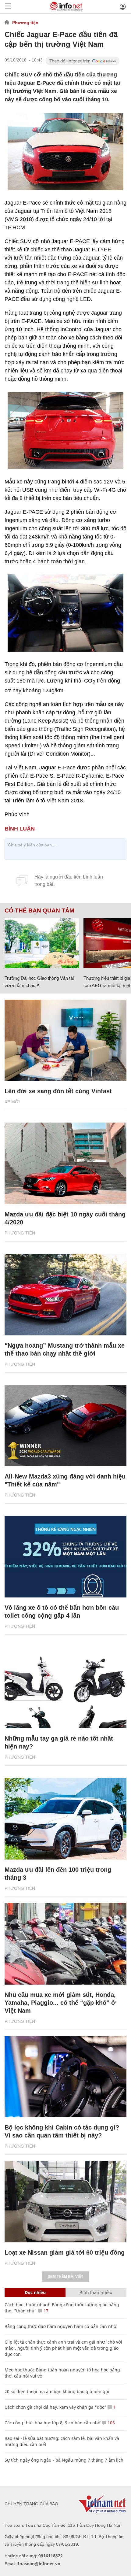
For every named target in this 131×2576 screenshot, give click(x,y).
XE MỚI (12, 1102)
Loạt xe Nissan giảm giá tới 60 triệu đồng (65, 2252)
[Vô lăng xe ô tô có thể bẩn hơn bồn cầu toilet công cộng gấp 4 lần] (65, 1557)
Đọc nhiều (35, 2292)
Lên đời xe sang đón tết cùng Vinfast (58, 1091)
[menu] (8, 7)
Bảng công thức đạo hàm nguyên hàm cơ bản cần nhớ (60, 2326)
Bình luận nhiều (96, 2292)
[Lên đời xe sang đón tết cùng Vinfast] (65, 1040)
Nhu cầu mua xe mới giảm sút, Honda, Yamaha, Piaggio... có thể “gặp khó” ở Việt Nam (60, 2003)
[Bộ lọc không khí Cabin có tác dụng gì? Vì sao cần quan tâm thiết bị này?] (65, 2077)
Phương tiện (25, 23)
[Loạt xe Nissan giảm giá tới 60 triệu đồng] (65, 2202)
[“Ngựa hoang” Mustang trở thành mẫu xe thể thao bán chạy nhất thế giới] (65, 1295)
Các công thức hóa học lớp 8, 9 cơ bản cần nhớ (53, 2423)
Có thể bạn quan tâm (39, 911)
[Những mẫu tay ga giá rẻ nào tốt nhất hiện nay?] (65, 1688)
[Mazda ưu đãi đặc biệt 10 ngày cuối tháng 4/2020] (65, 1163)
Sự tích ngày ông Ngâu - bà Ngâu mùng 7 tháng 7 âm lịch (64, 2460)
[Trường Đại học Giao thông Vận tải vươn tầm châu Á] (42, 943)
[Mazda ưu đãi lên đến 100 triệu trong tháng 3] (65, 1819)
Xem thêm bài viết (65, 2277)
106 (111, 2423)
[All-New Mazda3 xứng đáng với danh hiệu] (65, 1426)
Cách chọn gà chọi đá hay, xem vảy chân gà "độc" (55, 2407)
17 (45, 2311)
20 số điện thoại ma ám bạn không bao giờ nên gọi (57, 2391)
